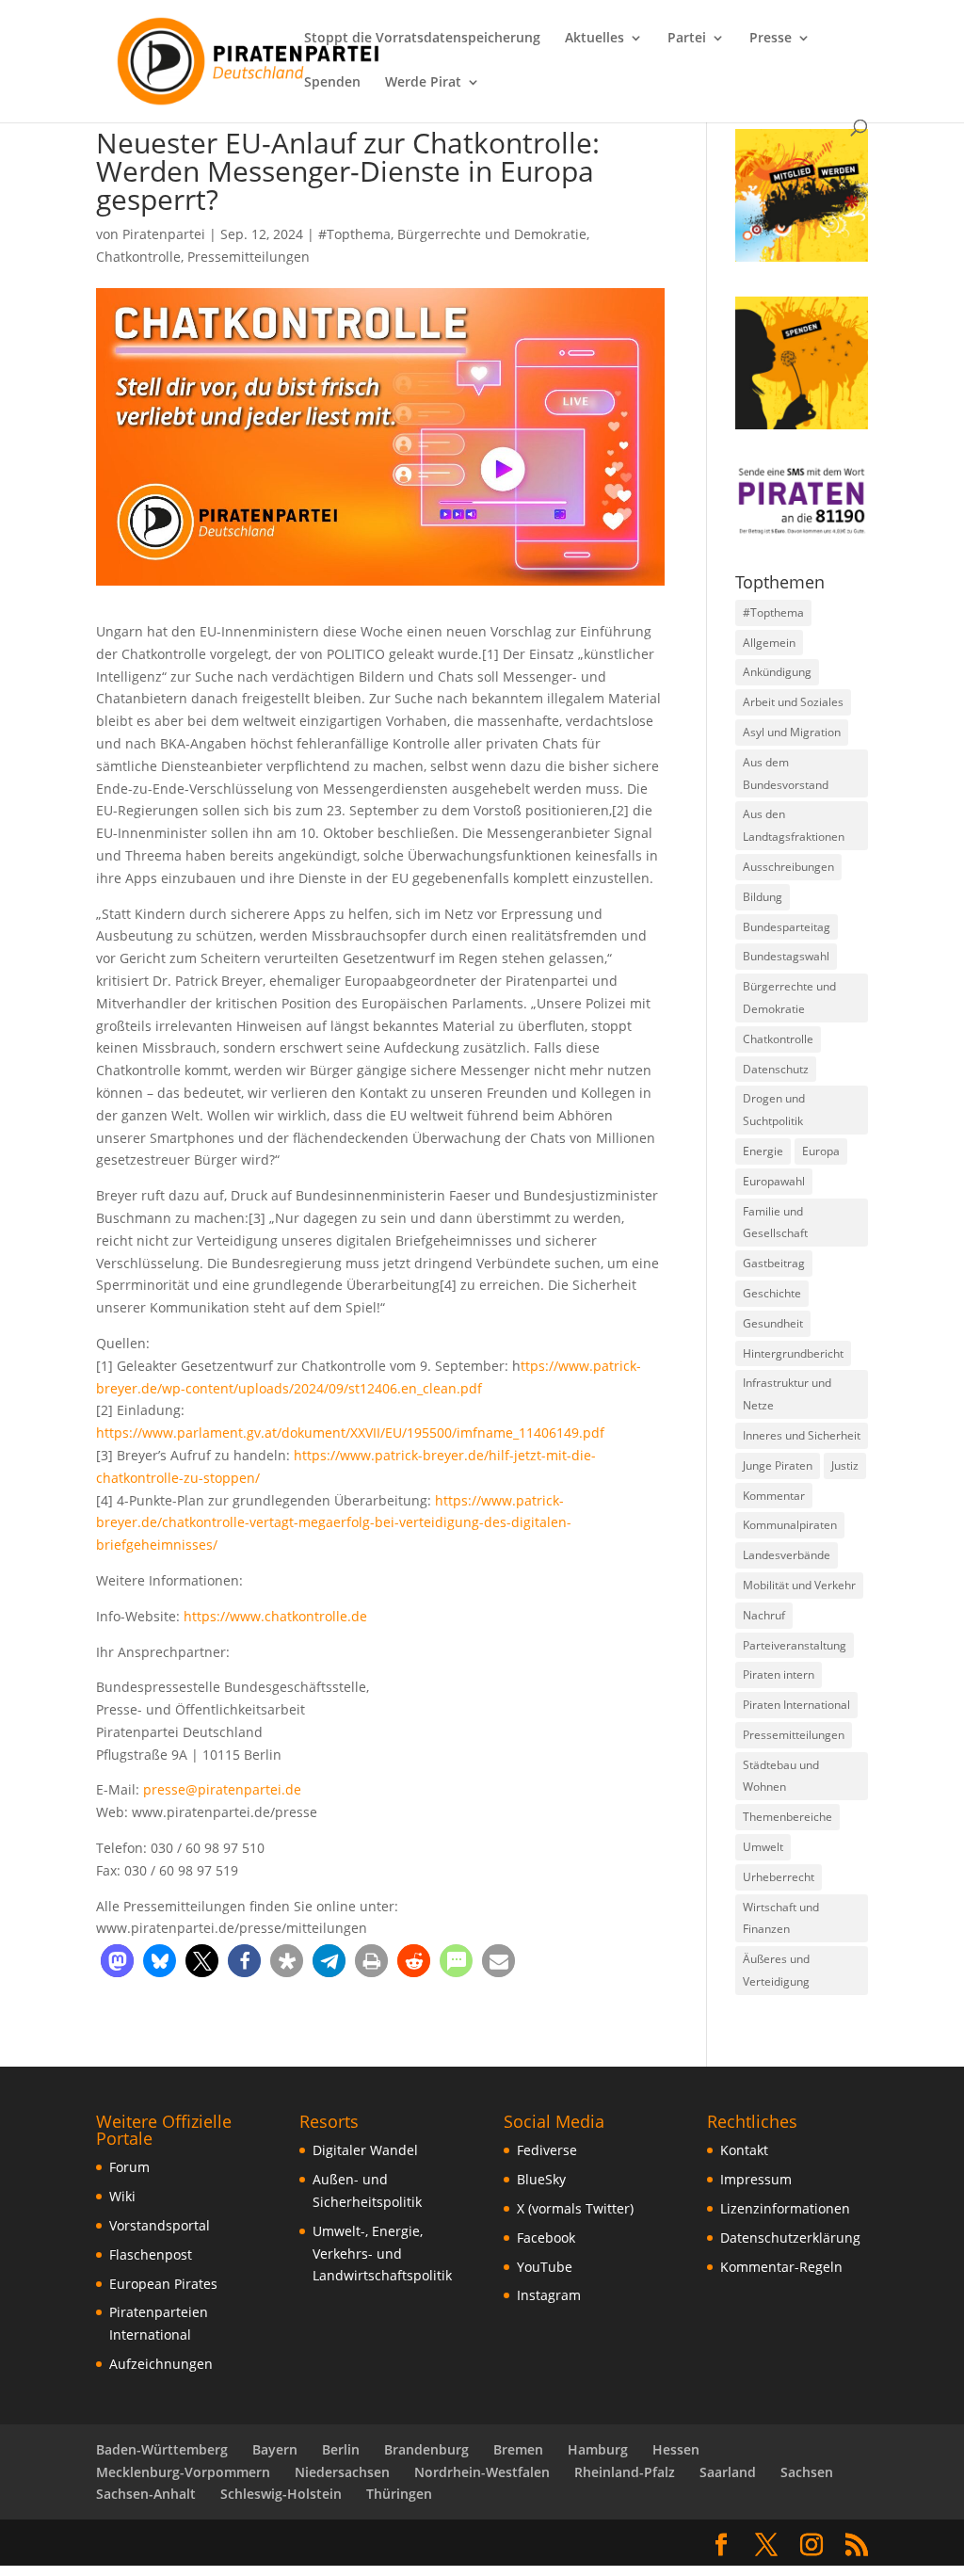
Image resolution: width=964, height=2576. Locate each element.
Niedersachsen (342, 2472)
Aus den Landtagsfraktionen (794, 825)
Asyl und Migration (792, 732)
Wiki (122, 2196)
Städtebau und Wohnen (781, 1776)
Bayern (275, 2449)
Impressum (756, 2179)
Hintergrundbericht (793, 1353)
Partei (687, 39)
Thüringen (399, 2494)
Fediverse (547, 2150)
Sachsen (807, 2472)
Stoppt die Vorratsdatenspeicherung (422, 39)
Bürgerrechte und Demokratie (492, 234)
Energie (763, 1151)
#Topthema (354, 234)
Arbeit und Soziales (793, 702)
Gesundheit (773, 1323)
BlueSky (541, 2179)
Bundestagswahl (786, 956)
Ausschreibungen (788, 867)
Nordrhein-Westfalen (482, 2472)
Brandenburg (426, 2449)
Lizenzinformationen (785, 2208)
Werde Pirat (423, 83)
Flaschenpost (151, 2254)
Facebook (546, 2238)
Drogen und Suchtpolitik (774, 1110)
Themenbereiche (787, 1817)
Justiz (845, 1465)
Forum (129, 2167)
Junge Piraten (778, 1465)
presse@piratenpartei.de (222, 1789)
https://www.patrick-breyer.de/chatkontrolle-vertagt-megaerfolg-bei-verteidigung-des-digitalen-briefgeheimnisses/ (334, 1523)
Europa (821, 1151)
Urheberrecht (779, 1877)
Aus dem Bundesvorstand (786, 773)
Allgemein (769, 643)
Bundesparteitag (787, 927)
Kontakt (744, 2150)
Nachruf (764, 1615)
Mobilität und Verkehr (799, 1585)
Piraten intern (779, 1674)
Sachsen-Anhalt (146, 2494)
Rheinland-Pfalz (625, 2472)
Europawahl (774, 1181)
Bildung (763, 897)
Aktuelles (594, 39)
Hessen (676, 2449)
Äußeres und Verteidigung (776, 1970)
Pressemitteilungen (249, 257)
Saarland (728, 2472)
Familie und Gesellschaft (775, 1223)
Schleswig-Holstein (281, 2494)
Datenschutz (776, 1069)
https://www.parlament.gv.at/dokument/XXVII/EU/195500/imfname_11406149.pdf (350, 1433)
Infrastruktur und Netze (787, 1394)
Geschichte (772, 1293)
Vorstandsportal (160, 2225)
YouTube (545, 2267)
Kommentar (774, 1496)
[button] (117, 1961)
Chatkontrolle (138, 257)
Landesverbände (787, 1555)
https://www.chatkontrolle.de (275, 1616)
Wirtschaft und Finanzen (781, 1918)
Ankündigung (777, 672)
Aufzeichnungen (161, 2364)
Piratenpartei (164, 234)
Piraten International (796, 1705)
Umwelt (763, 1847)
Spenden (332, 83)
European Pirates (163, 2284)
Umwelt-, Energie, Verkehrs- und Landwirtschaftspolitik (382, 2254)
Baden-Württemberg (162, 2449)
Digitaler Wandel (365, 2150)
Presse (771, 39)
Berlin (341, 2449)
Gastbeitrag (774, 1263)
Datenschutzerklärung (790, 2238)
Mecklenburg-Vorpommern (183, 2472)
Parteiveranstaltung (795, 1645)
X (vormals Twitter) (575, 2208)
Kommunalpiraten (790, 1525)
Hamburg (598, 2449)
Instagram (549, 2295)
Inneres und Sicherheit (802, 1435)
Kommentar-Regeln (781, 2267)
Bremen (518, 2449)
